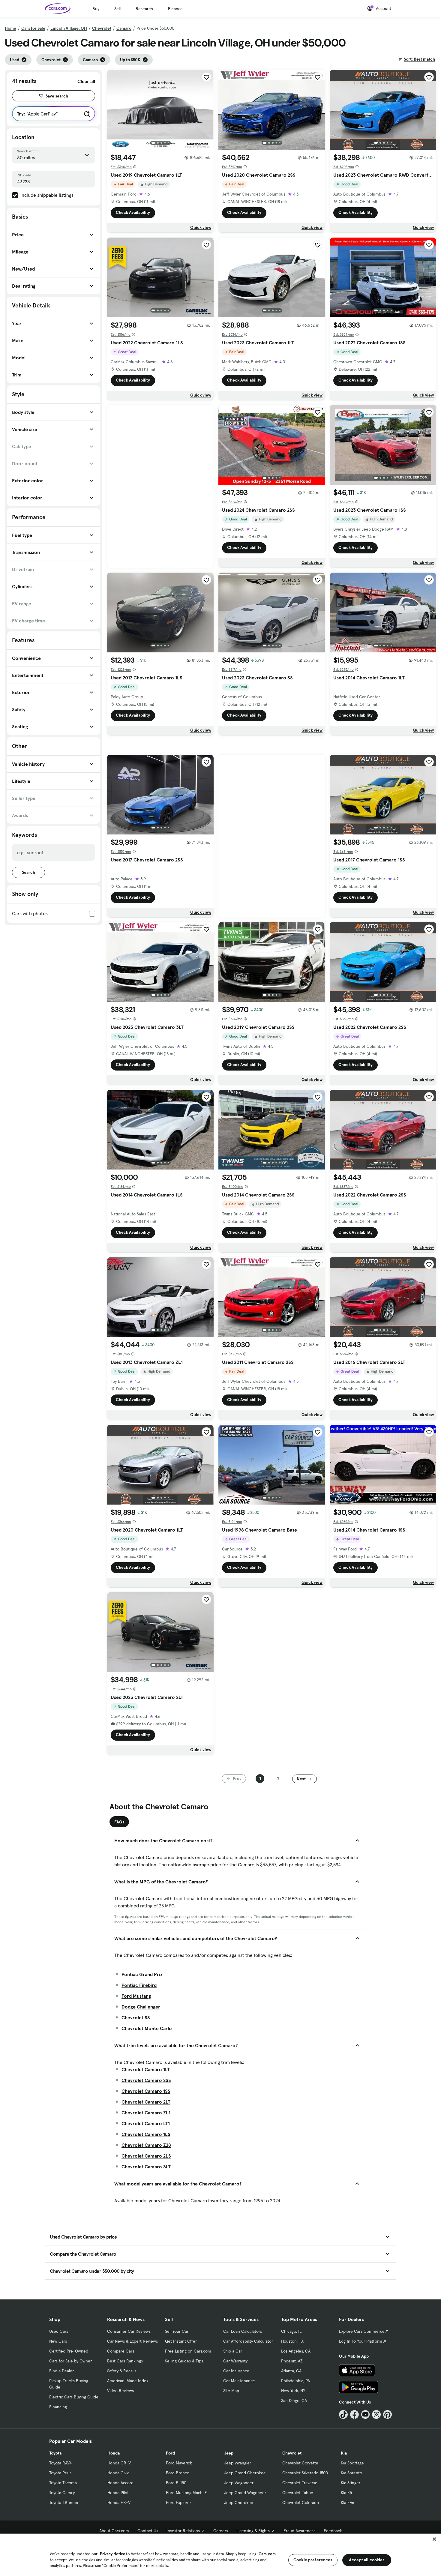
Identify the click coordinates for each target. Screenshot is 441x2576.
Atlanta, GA (291, 2371)
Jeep (229, 2453)
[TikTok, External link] (343, 2414)
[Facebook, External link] (354, 2414)
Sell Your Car (177, 2331)
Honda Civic (118, 2473)
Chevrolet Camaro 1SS (146, 2091)
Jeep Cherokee (239, 2503)
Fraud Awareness (299, 2531)
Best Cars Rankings (125, 2361)
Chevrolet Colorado (301, 2503)
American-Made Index (128, 2381)
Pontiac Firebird (139, 1985)
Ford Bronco (178, 2473)
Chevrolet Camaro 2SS (146, 2080)
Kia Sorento (351, 2473)
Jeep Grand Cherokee (245, 2473)
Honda (114, 2453)
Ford (170, 2453)
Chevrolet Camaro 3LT (146, 2167)
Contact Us (148, 2531)
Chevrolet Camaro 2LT (146, 2102)
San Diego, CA (294, 2401)
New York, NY (293, 2391)
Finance (175, 9)
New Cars (58, 2341)
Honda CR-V (119, 2463)
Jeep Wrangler (238, 2463)
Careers (221, 2531)
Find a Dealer (61, 2371)
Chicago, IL (291, 2331)
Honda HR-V (119, 2503)
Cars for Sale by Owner (70, 2361)
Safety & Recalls (122, 2371)
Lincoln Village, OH (69, 28)
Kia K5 (346, 2493)
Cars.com (267, 2554)
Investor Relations (183, 2531)
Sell (117, 9)
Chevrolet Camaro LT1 (146, 2123)
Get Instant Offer (181, 2341)
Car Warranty (235, 2361)
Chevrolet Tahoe (298, 2493)
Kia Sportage (352, 2463)
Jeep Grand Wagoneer (245, 2493)
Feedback (333, 2531)
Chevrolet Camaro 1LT (146, 2069)
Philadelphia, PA (295, 2381)
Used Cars (59, 2331)
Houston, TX (292, 2341)
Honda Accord (120, 2483)
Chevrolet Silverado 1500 (305, 2473)
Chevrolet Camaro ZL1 (146, 2113)
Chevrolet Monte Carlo (147, 2028)
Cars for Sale (33, 28)
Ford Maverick (179, 2463)
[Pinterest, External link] (387, 2414)
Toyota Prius (60, 2473)
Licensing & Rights (253, 2531)
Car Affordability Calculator (248, 2341)
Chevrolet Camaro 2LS (146, 2156)
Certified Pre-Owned (69, 2351)
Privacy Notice (112, 2554)
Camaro (124, 28)
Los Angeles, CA (296, 2351)
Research (144, 9)
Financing (58, 2407)
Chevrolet (102, 28)
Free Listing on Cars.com (188, 2351)
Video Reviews (120, 2391)
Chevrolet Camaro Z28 (146, 2145)
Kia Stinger (351, 2483)
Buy (96, 9)
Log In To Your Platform (361, 2341)
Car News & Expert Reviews (132, 2341)
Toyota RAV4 (60, 2463)
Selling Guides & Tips (184, 2361)
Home (10, 28)
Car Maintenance (239, 2381)
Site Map (231, 2391)
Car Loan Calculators (243, 2331)
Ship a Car (233, 2351)
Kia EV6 (348, 2503)
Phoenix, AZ (292, 2361)
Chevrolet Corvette (300, 2463)
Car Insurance (236, 2371)
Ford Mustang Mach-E (186, 2493)
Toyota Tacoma (63, 2483)
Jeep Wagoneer (239, 2483)
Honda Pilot (118, 2493)
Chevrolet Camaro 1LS (146, 2134)
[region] (220, 2555)
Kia (344, 2453)
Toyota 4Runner (64, 2503)
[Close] (434, 2539)
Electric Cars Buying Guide (74, 2397)
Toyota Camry (62, 2493)
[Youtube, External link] (366, 2414)
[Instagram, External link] (376, 2414)
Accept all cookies (367, 2560)
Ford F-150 (176, 2483)
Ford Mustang (136, 1996)
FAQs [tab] (119, 1822)
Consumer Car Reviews (129, 2331)
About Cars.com (114, 2531)
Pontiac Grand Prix (142, 1974)
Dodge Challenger (141, 2007)
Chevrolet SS (136, 2017)
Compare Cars (121, 2351)
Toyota (55, 2453)
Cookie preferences (313, 2560)
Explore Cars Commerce (362, 2331)
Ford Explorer (178, 2503)
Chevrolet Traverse (300, 2483)
